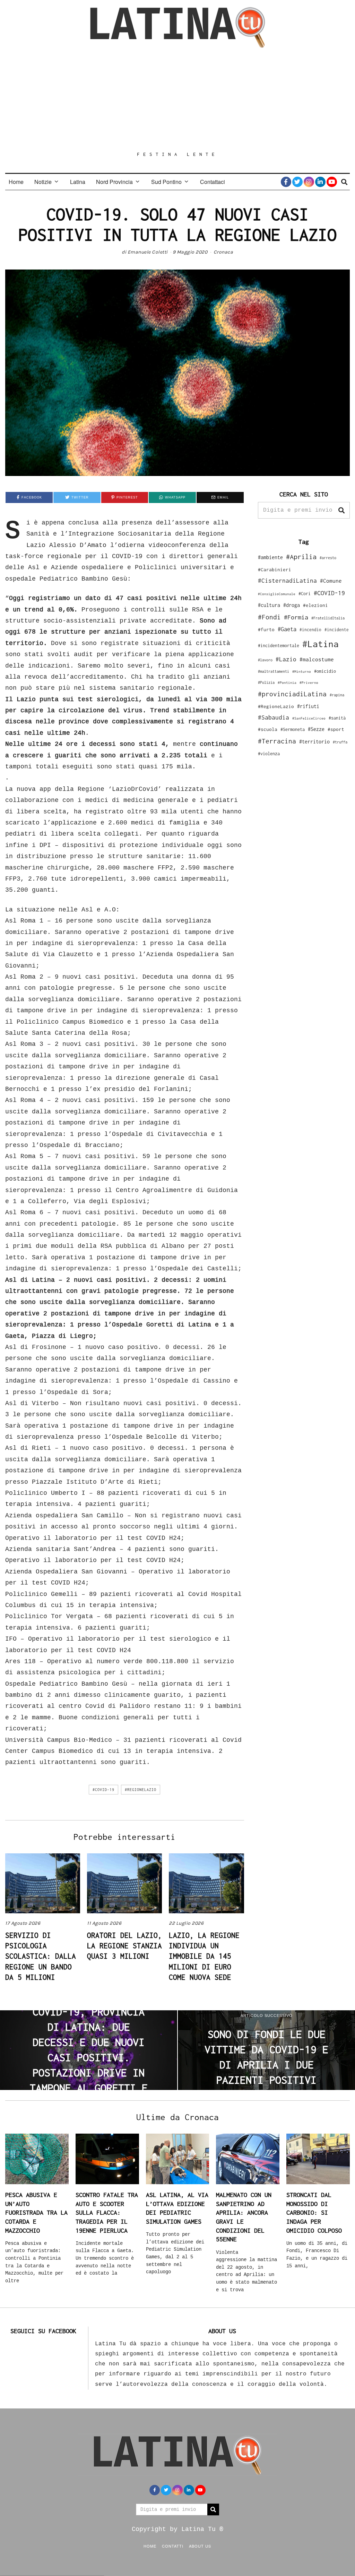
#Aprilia (301, 557)
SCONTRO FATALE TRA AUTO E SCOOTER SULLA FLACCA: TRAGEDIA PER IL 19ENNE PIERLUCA (107, 2213)
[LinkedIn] (320, 182)
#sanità (337, 718)
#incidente (337, 630)
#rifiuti (308, 706)
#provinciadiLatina (292, 694)
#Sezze (316, 729)
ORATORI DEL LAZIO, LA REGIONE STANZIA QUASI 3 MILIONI (124, 1946)
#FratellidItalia (328, 618)
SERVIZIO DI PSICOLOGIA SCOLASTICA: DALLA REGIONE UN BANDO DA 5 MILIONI (41, 1956)
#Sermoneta (293, 729)
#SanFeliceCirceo (309, 718)
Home (16, 182)
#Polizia (266, 682)
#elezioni (315, 605)
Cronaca (223, 252)
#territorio (314, 742)
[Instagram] (309, 182)
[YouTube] (332, 182)
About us (200, 2546)
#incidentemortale (279, 646)
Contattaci (213, 182)
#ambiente (270, 557)
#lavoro (265, 660)
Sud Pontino (166, 182)
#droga (292, 605)
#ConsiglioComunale (277, 594)
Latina (78, 182)
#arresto (328, 558)
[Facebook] (286, 182)
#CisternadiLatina (287, 581)
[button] (341, 510)
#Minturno (302, 671)
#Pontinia (287, 682)
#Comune (331, 581)
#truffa (340, 742)
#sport (336, 729)
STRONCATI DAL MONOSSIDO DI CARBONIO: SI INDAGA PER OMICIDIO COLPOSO (314, 2213)
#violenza (269, 754)
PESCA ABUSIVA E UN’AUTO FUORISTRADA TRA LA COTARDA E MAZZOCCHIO (36, 2213)
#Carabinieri (275, 570)
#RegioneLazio (141, 1790)
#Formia (296, 617)
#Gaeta (287, 629)
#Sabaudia (274, 717)
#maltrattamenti (274, 671)
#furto (266, 629)
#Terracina (277, 741)
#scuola (268, 729)
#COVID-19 (103, 1790)
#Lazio (286, 659)
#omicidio (325, 671)
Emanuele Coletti (148, 252)
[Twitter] (297, 182)
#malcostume (317, 659)
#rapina (337, 695)
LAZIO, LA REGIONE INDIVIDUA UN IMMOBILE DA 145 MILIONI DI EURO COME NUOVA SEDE (204, 1956)
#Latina (321, 644)
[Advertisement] (177, 99)
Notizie (43, 182)
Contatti (173, 2546)
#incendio (310, 630)
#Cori (305, 594)
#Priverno (309, 682)
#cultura (269, 605)
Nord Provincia (114, 182)
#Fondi (269, 617)
